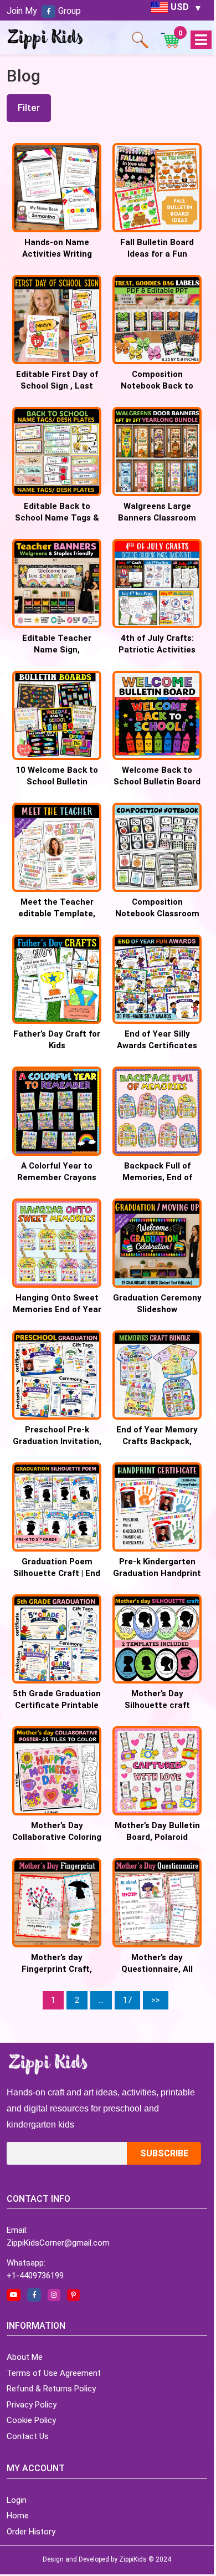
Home (18, 2516)
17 (127, 2000)
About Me (25, 2357)
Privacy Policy (32, 2405)
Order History (31, 2532)
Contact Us (28, 2436)
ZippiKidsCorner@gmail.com (58, 2243)
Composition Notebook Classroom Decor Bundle (157, 914)
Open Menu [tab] (201, 40)
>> (156, 2000)
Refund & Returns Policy (51, 2389)
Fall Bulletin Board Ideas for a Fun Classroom (157, 254)
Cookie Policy (31, 2420)
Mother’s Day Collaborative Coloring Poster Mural (57, 1837)
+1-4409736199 (35, 2276)
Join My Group (44, 11)
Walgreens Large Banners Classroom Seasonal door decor (157, 518)
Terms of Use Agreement (54, 2373)
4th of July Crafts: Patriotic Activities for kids (157, 650)
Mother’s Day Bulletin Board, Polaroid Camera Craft (157, 1837)
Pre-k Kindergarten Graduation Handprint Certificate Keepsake (157, 1573)
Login (17, 2500)
